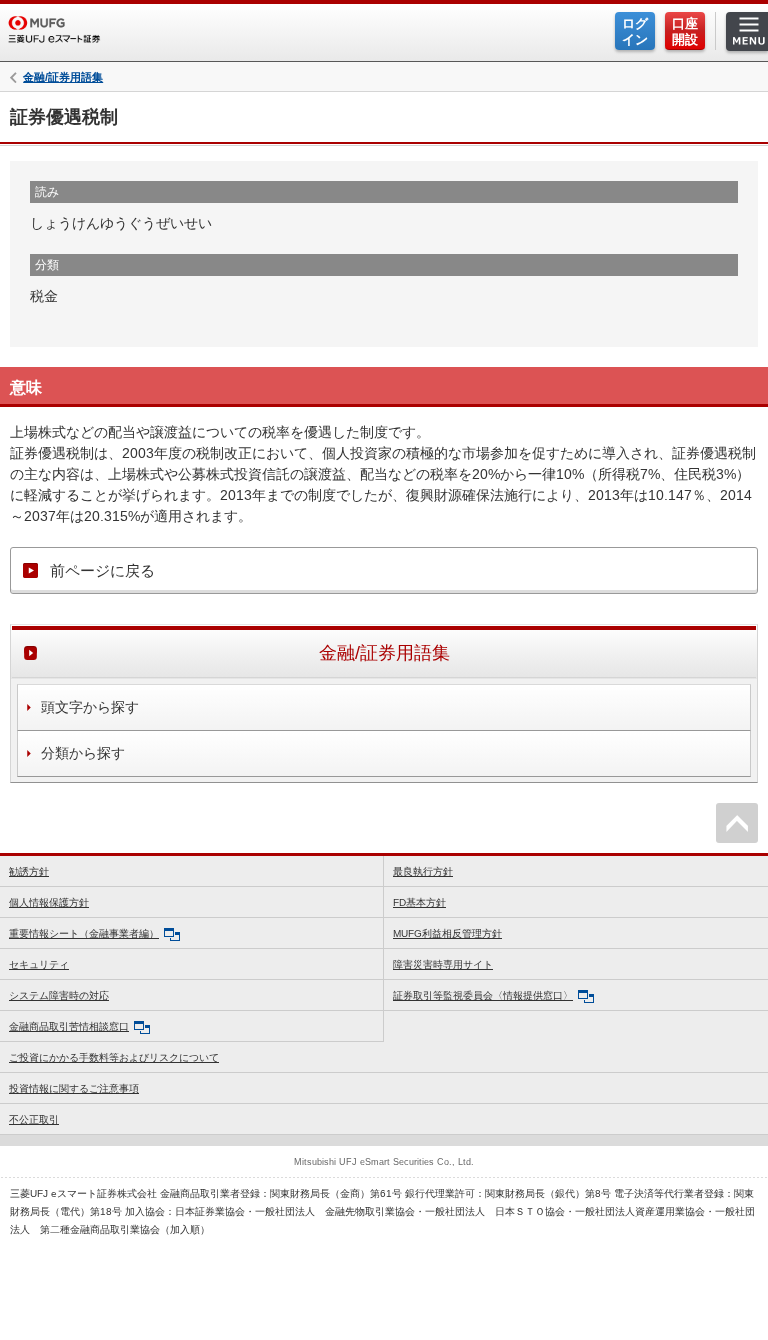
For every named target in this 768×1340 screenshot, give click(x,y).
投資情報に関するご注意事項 (74, 1088)
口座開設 (685, 31)
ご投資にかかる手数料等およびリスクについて (114, 1057)
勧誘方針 (29, 871)
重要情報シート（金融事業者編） (84, 933)
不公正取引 (34, 1119)
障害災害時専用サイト (443, 964)
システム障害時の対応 (59, 995)
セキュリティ (39, 964)
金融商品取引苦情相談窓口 (69, 1026)
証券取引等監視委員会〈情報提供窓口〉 (483, 995)
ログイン (635, 31)
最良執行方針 (423, 871)
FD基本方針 (419, 902)
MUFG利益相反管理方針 (447, 933)
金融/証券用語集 (63, 77)
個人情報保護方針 (49, 902)
